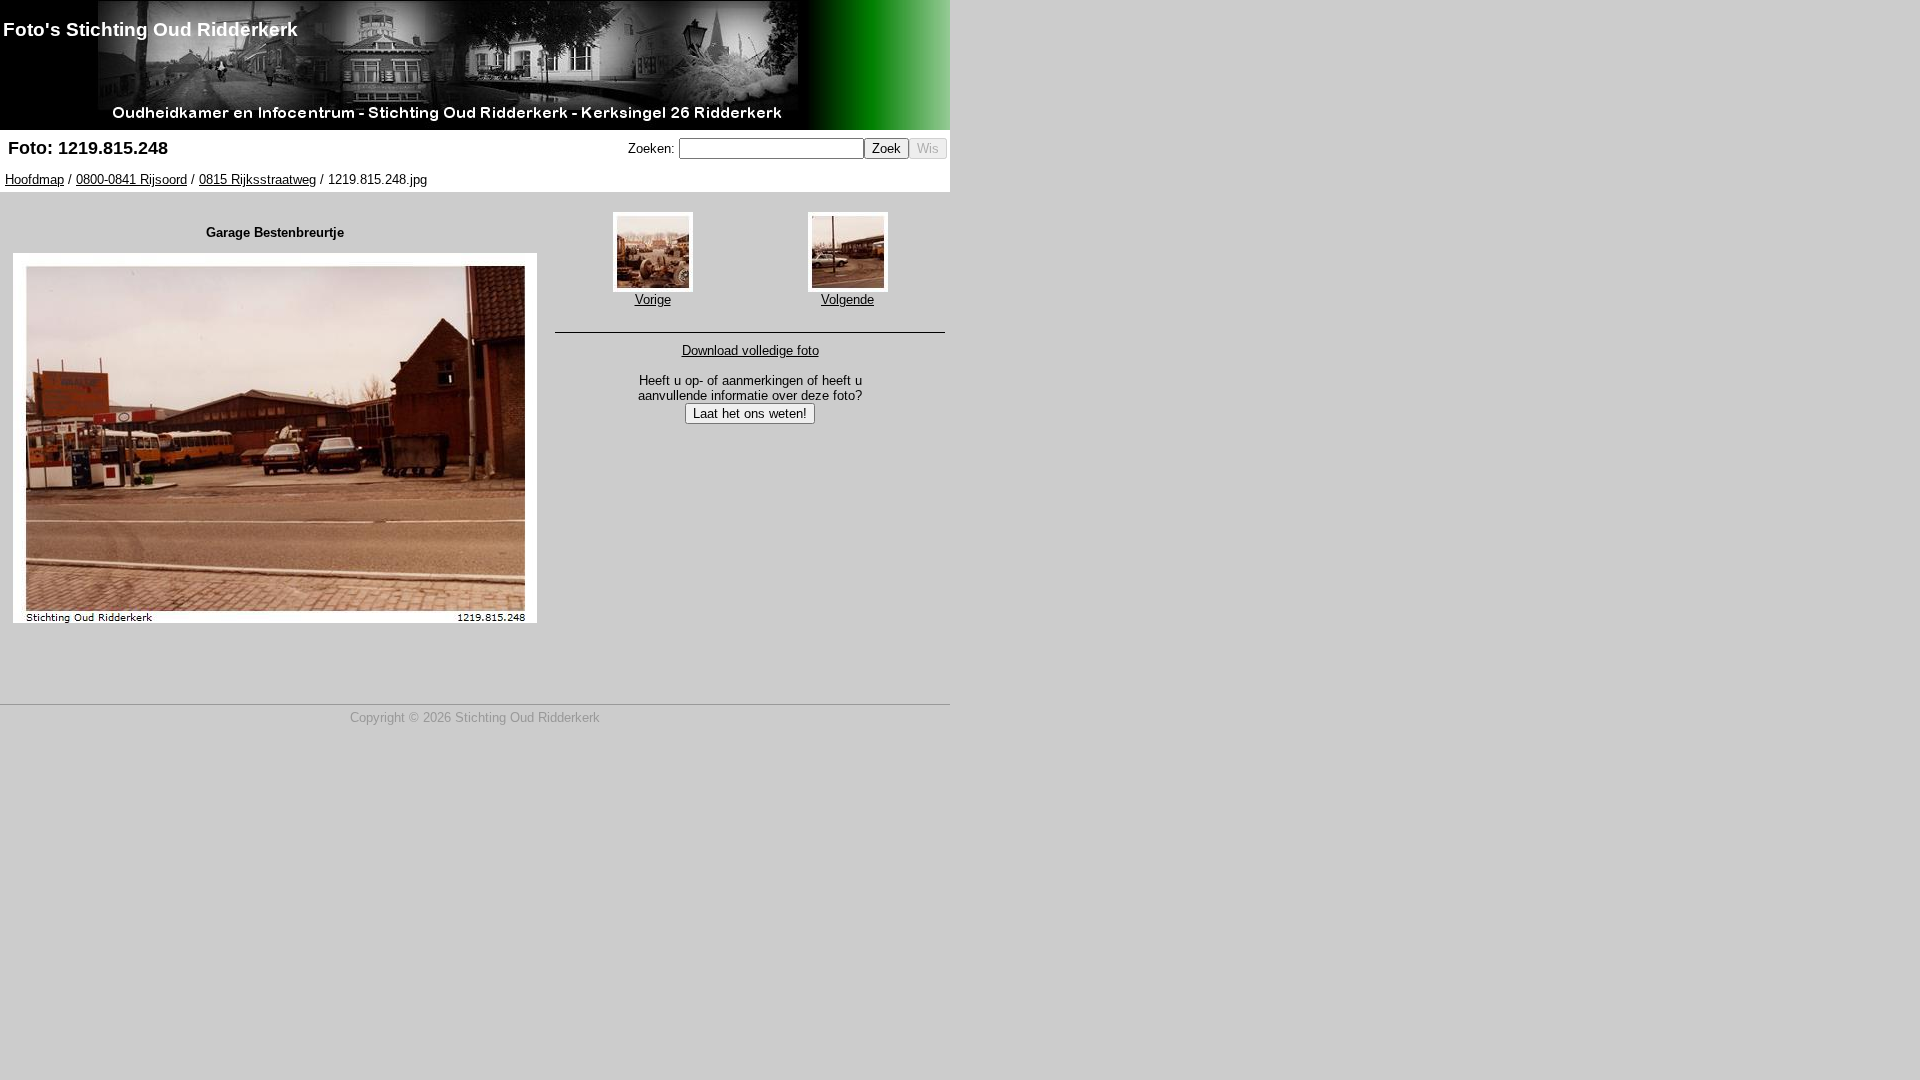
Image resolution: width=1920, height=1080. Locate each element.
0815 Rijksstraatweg (257, 179)
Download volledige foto (750, 350)
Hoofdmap (34, 179)
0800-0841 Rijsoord (131, 179)
